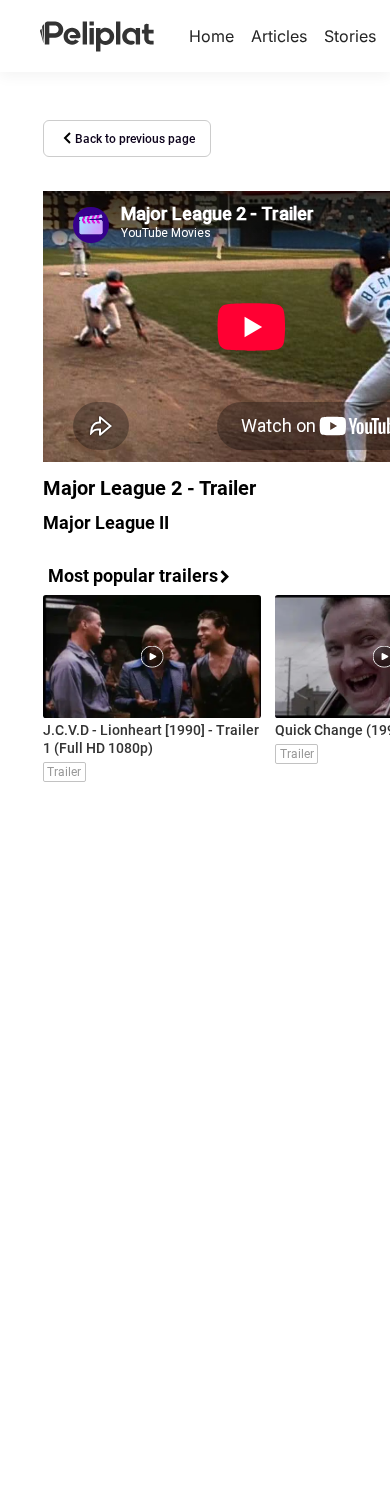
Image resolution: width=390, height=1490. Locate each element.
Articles (279, 36)
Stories (350, 36)
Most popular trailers (133, 575)
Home (211, 36)
